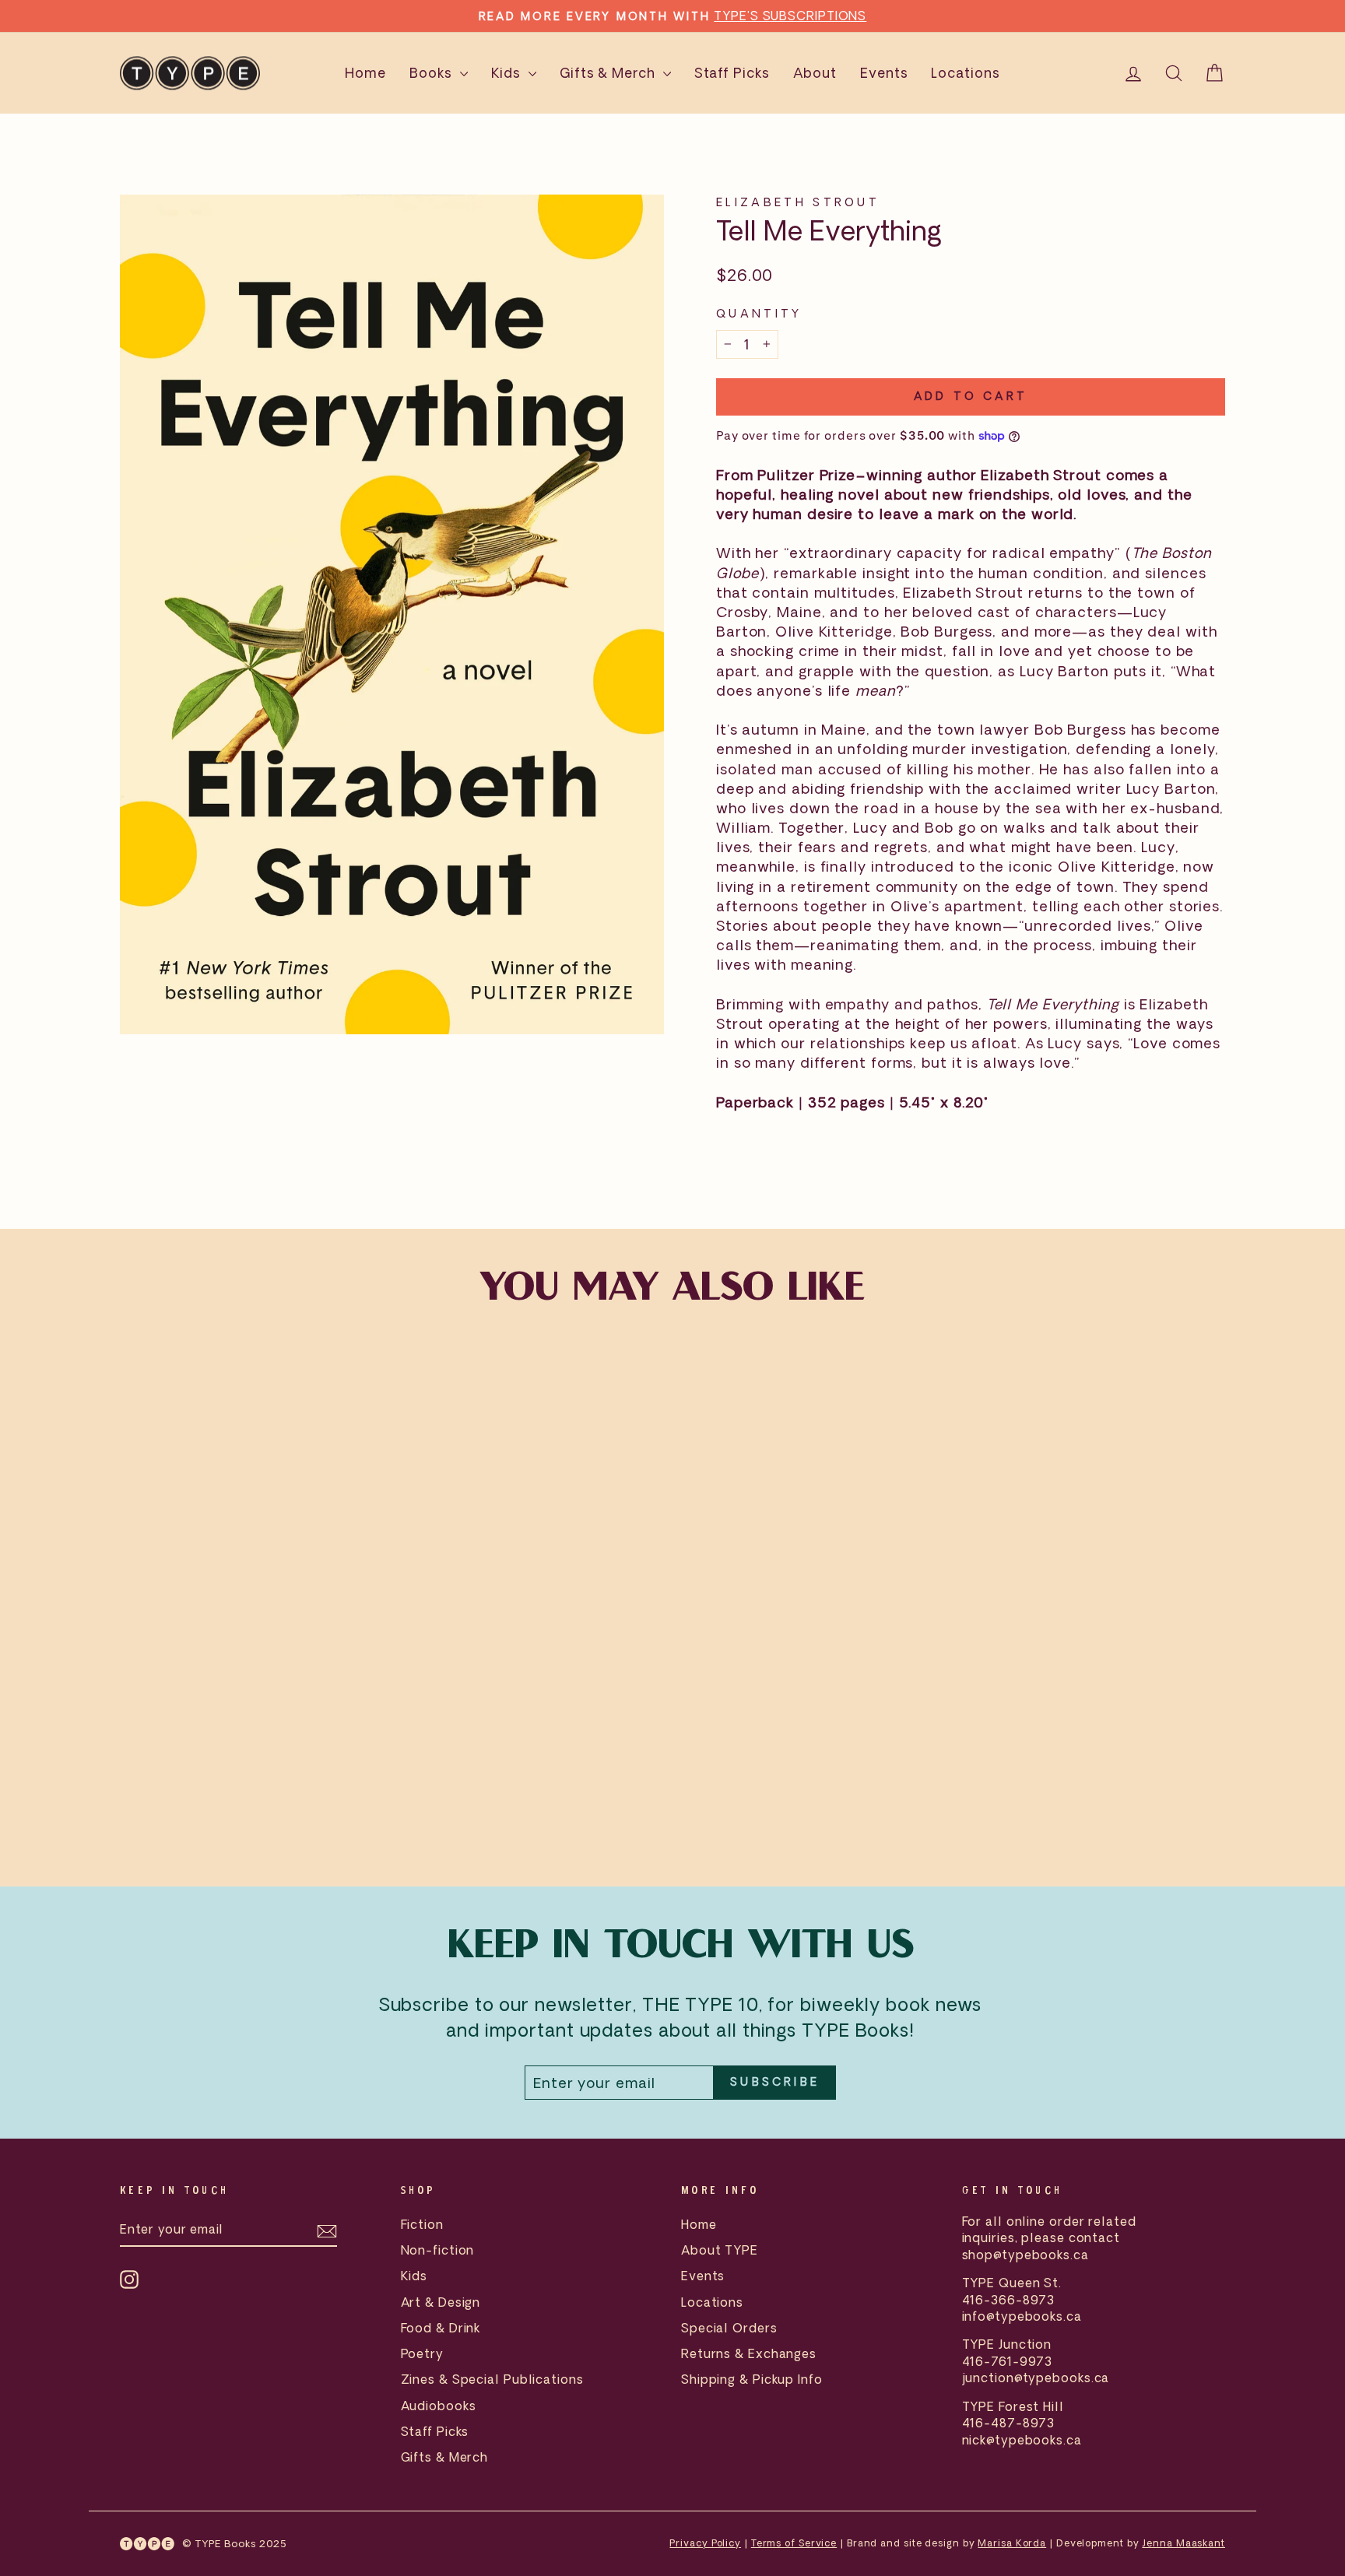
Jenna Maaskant (1183, 2543)
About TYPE (720, 2250)
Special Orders (729, 2328)
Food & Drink (441, 2328)
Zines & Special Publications (492, 2379)
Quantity (759, 313)
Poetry (422, 2353)
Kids (508, 73)
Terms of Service (794, 2543)
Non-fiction (438, 2250)
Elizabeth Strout (798, 202)
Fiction (422, 2224)
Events (884, 73)
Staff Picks (732, 73)
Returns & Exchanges (749, 2353)
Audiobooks (439, 2406)
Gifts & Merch (609, 73)
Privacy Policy (705, 2543)
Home (365, 73)
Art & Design (441, 2302)
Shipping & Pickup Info (752, 2379)
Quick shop (251, 1736)
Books (432, 73)
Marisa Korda (1012, 2543)
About (815, 73)
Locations (965, 73)
